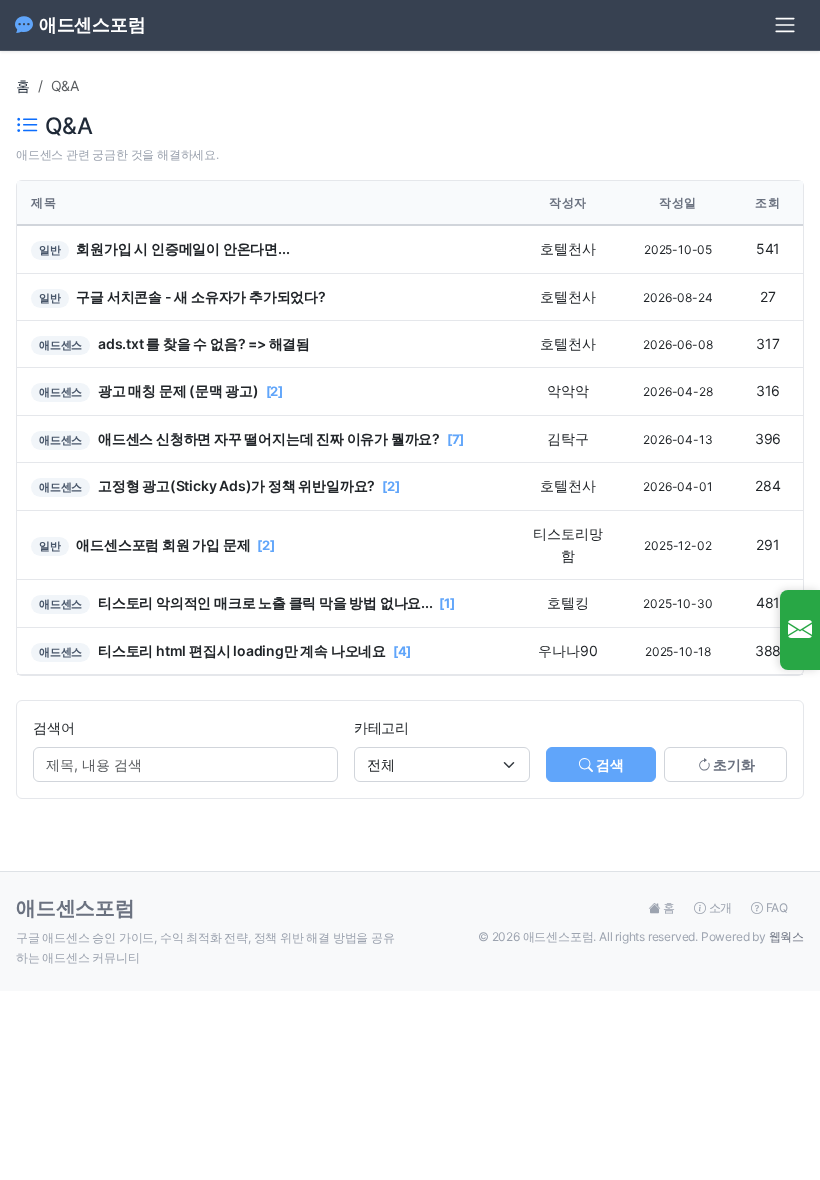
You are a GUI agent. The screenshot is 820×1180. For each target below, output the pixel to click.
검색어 (53, 727)
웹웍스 (786, 936)
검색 (608, 764)
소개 (720, 907)
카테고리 (381, 727)
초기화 (732, 764)
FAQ (775, 907)
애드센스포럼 (92, 24)
